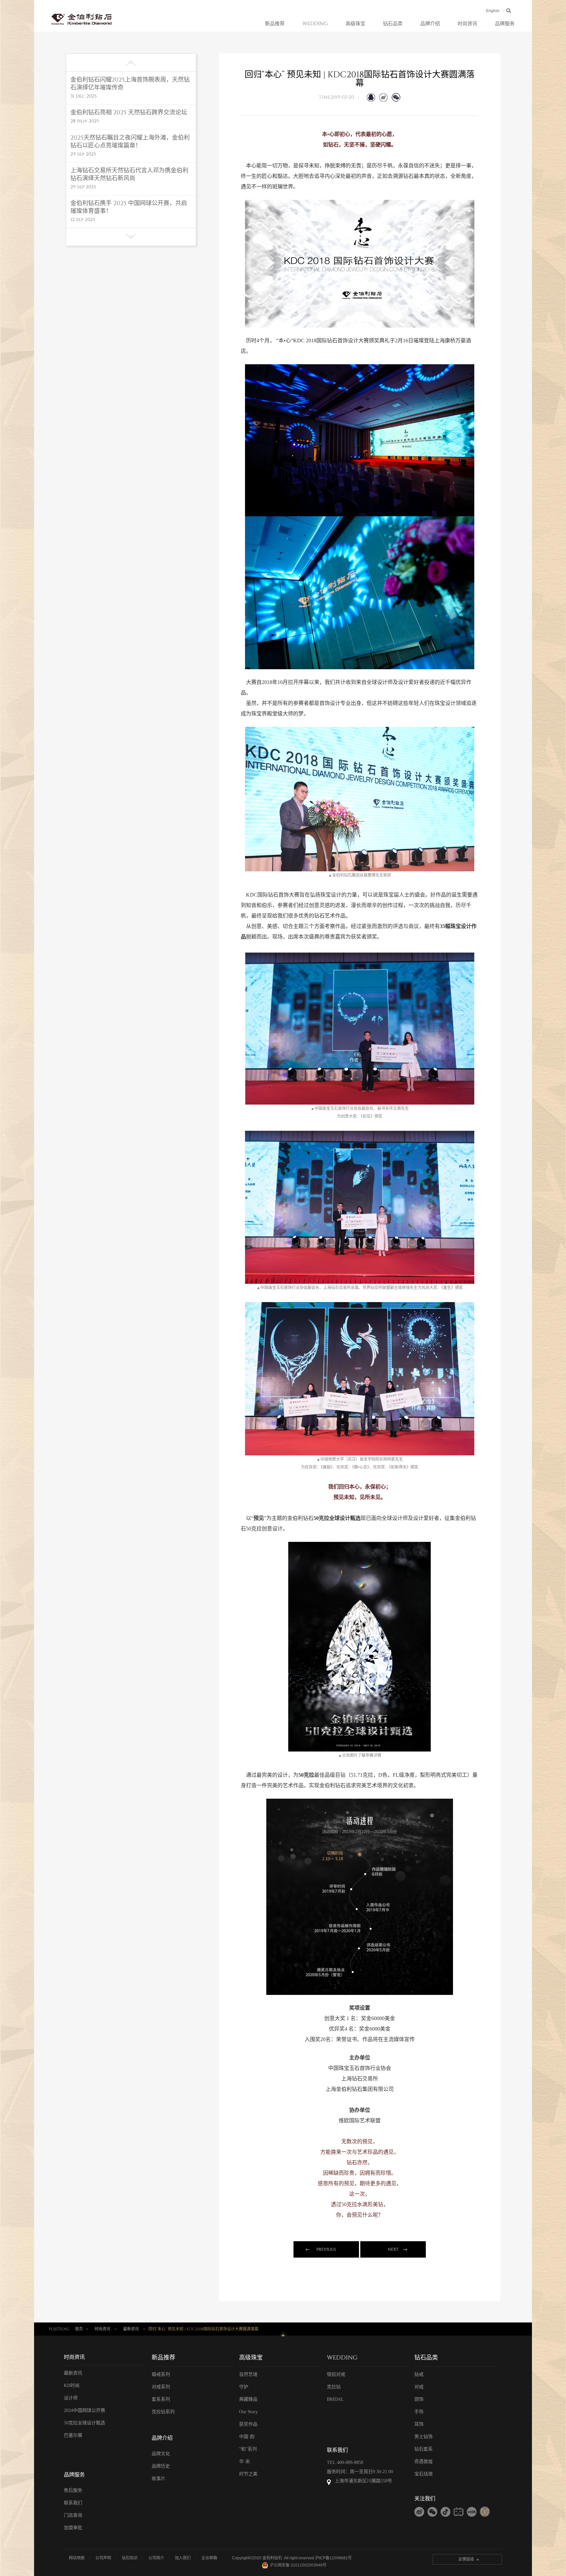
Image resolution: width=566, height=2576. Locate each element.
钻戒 (419, 2374)
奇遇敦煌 (424, 2462)
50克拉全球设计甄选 (85, 2423)
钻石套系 (424, 2449)
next (393, 2249)
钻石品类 (393, 24)
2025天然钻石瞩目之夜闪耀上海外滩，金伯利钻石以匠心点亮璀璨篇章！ (130, 142)
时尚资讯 (467, 24)
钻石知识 (130, 2558)
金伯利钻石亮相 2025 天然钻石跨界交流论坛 (129, 113)
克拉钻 (334, 2387)
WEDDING (315, 24)
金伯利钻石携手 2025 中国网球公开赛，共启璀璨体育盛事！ (129, 207)
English (493, 11)
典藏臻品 (248, 2399)
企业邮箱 (209, 2558)
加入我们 (183, 2558)
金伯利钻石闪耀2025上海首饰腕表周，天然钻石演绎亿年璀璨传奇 (130, 84)
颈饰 (419, 2399)
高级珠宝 (355, 24)
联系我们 (73, 2503)
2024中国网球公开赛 (85, 2410)
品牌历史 (161, 2466)
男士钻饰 (424, 2437)
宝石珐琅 (424, 2474)
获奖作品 (248, 2424)
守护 (244, 2387)
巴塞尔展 (73, 2435)
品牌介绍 (430, 24)
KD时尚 (72, 2386)
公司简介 (156, 2558)
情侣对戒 (336, 2374)
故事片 (159, 2479)
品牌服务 (505, 24)
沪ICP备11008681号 (333, 2558)
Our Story (248, 2412)
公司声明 (103, 2558)
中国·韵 (247, 2437)
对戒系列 (161, 2387)
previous (326, 2249)
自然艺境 (248, 2374)
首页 (79, 2329)
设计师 (71, 2398)
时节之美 (248, 2474)
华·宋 (245, 2462)
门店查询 (73, 2515)
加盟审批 (73, 2528)
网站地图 (77, 2558)
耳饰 (419, 2424)
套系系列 (161, 2399)
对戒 (419, 2387)
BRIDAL (335, 2399)
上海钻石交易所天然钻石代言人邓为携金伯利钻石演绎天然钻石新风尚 (129, 175)
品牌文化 (161, 2454)
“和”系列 (248, 2449)
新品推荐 (275, 24)
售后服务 (73, 2490)
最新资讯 (131, 2329)
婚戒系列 (161, 2374)
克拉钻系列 (163, 2412)
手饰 (419, 2412)
